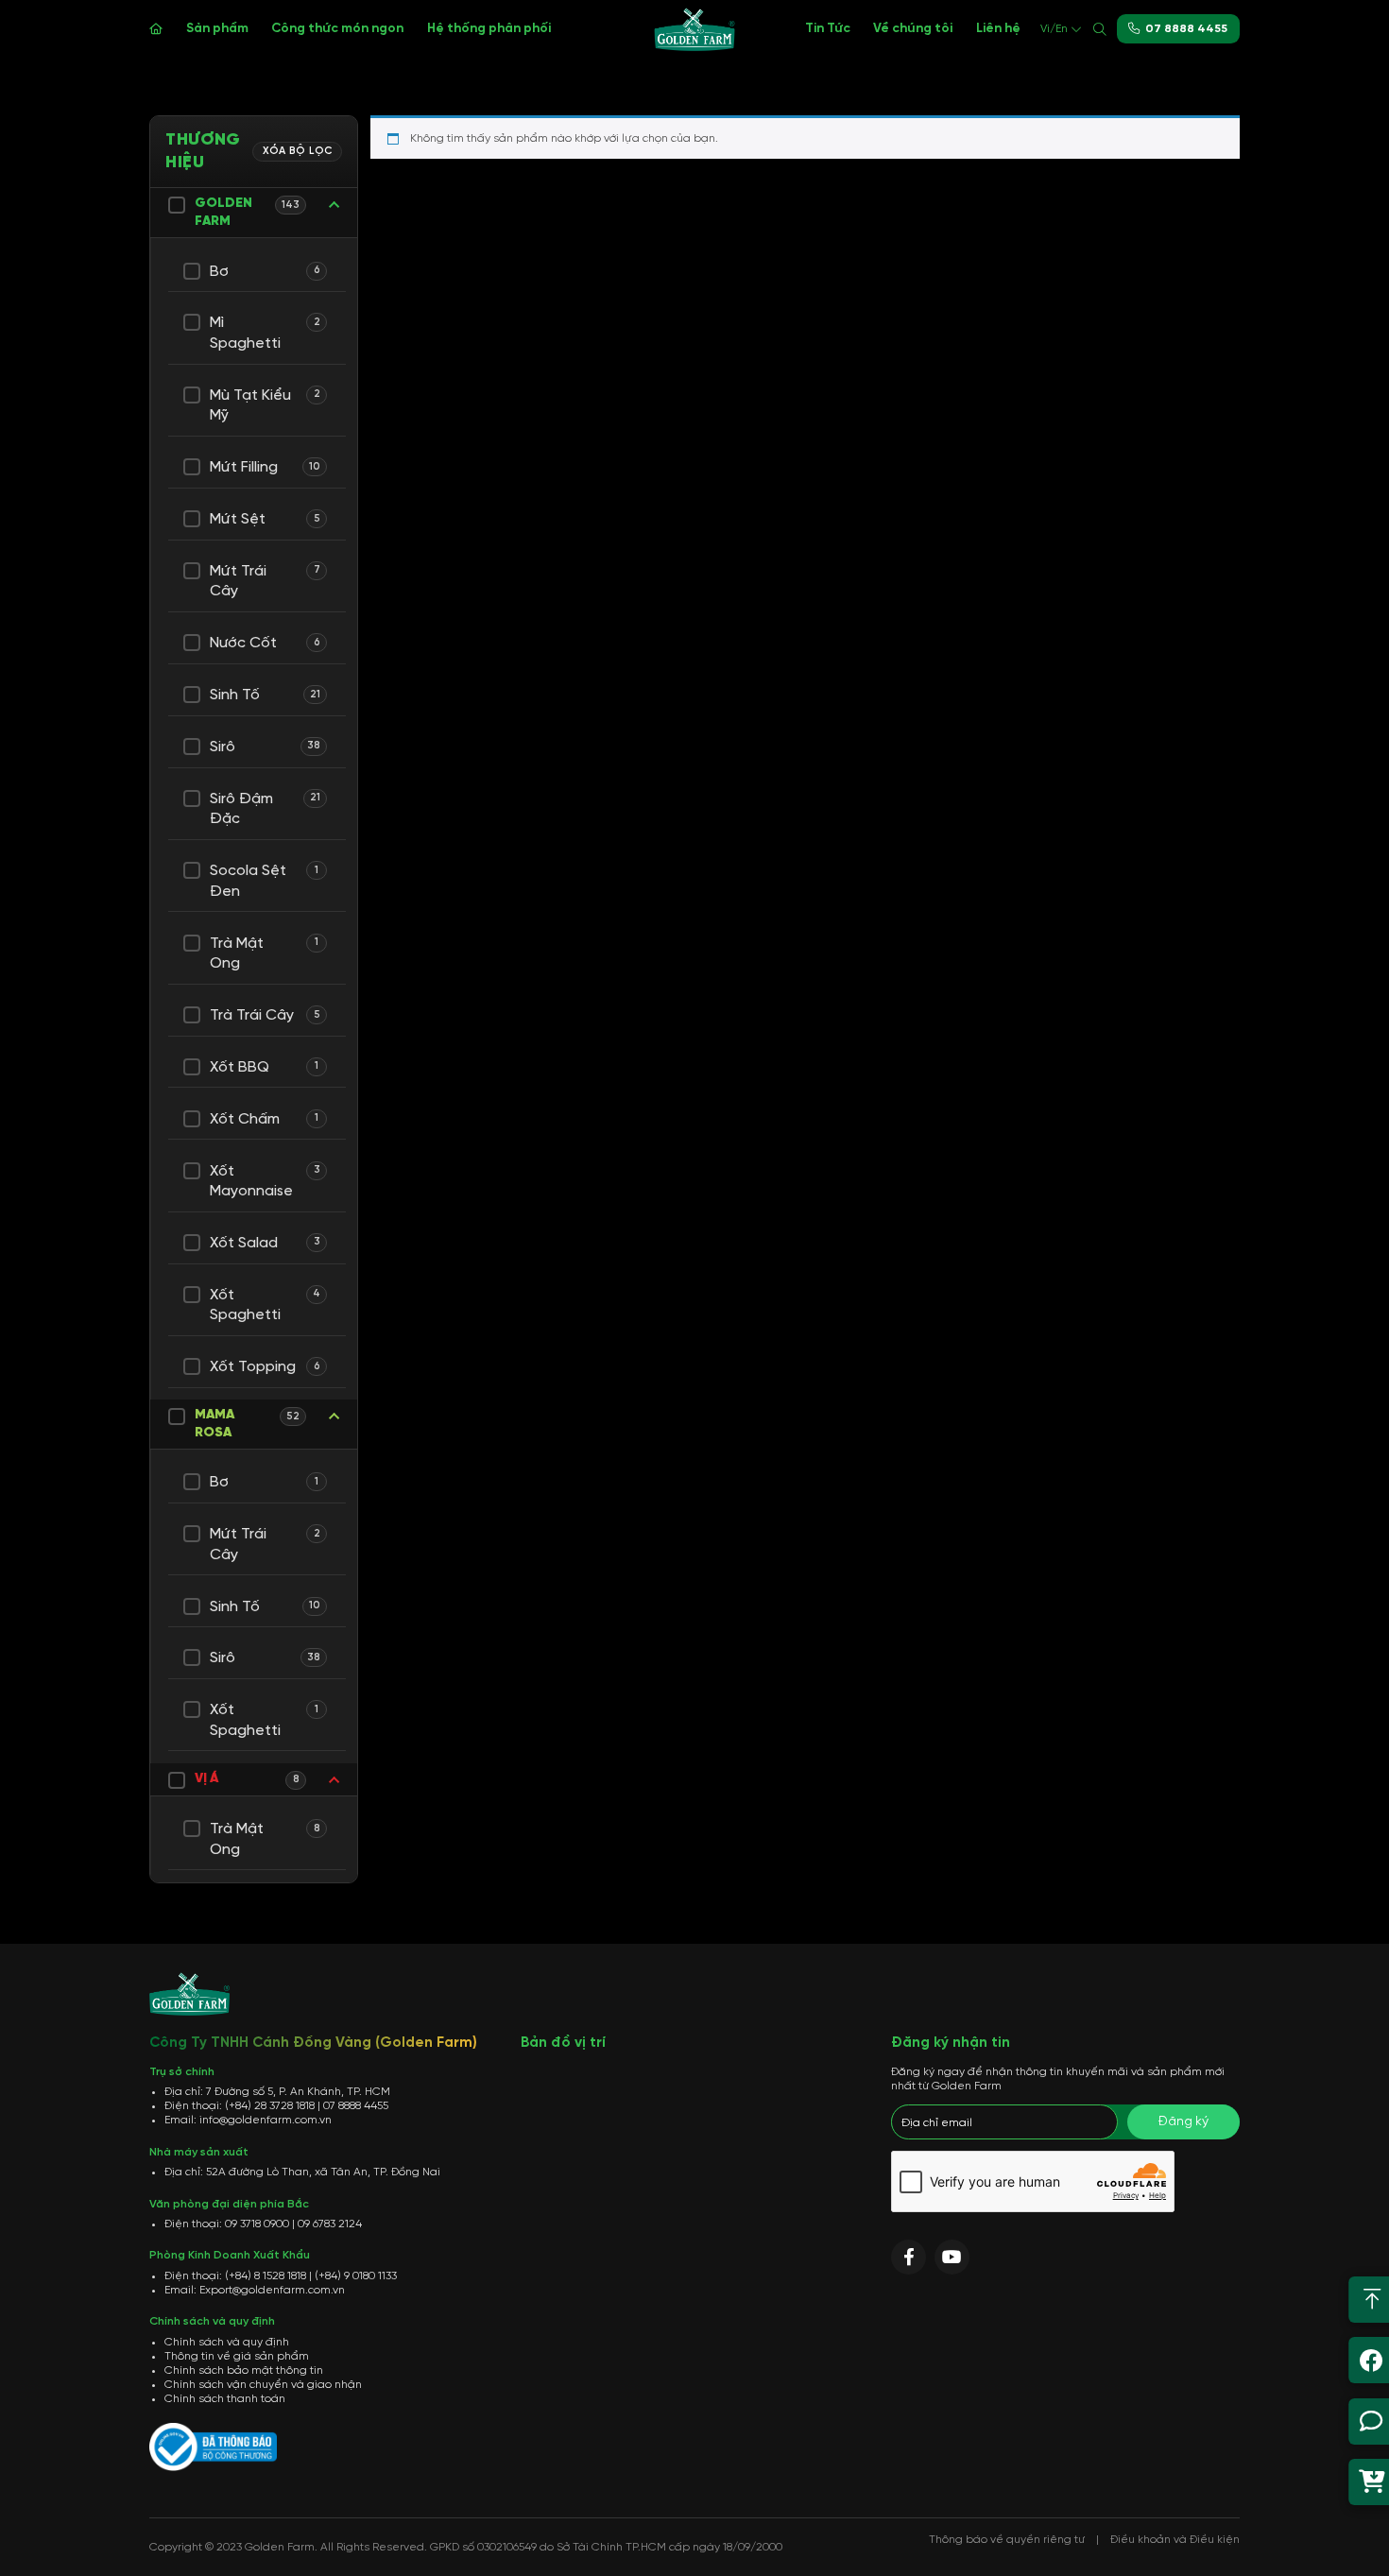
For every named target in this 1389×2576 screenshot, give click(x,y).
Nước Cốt (243, 643)
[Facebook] (909, 2257)
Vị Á (206, 1779)
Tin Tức (828, 28)
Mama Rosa (214, 1424)
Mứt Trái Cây (238, 582)
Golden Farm (223, 213)
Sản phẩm (217, 28)
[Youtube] (952, 2257)
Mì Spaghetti (245, 333)
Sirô (223, 747)
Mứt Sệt (238, 519)
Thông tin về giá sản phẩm (237, 2356)
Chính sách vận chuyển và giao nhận (263, 2385)
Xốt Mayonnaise (251, 1182)
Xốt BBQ (240, 1067)
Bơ (219, 272)
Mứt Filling (244, 467)
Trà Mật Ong (237, 954)
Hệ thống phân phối (489, 28)
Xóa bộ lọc (298, 151)
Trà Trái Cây (252, 1015)
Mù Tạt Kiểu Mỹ (250, 406)
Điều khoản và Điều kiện (1175, 2540)
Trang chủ (156, 29)
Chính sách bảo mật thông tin (244, 2370)
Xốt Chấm (245, 1119)
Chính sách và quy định (227, 2342)
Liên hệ (998, 28)
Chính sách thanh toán (225, 2399)
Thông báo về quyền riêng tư (1007, 2540)
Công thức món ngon (337, 28)
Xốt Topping (253, 1367)
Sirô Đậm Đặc (241, 809)
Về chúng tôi (913, 28)
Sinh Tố (235, 695)
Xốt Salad (244, 1243)
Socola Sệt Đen (248, 881)
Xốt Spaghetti (245, 1305)
